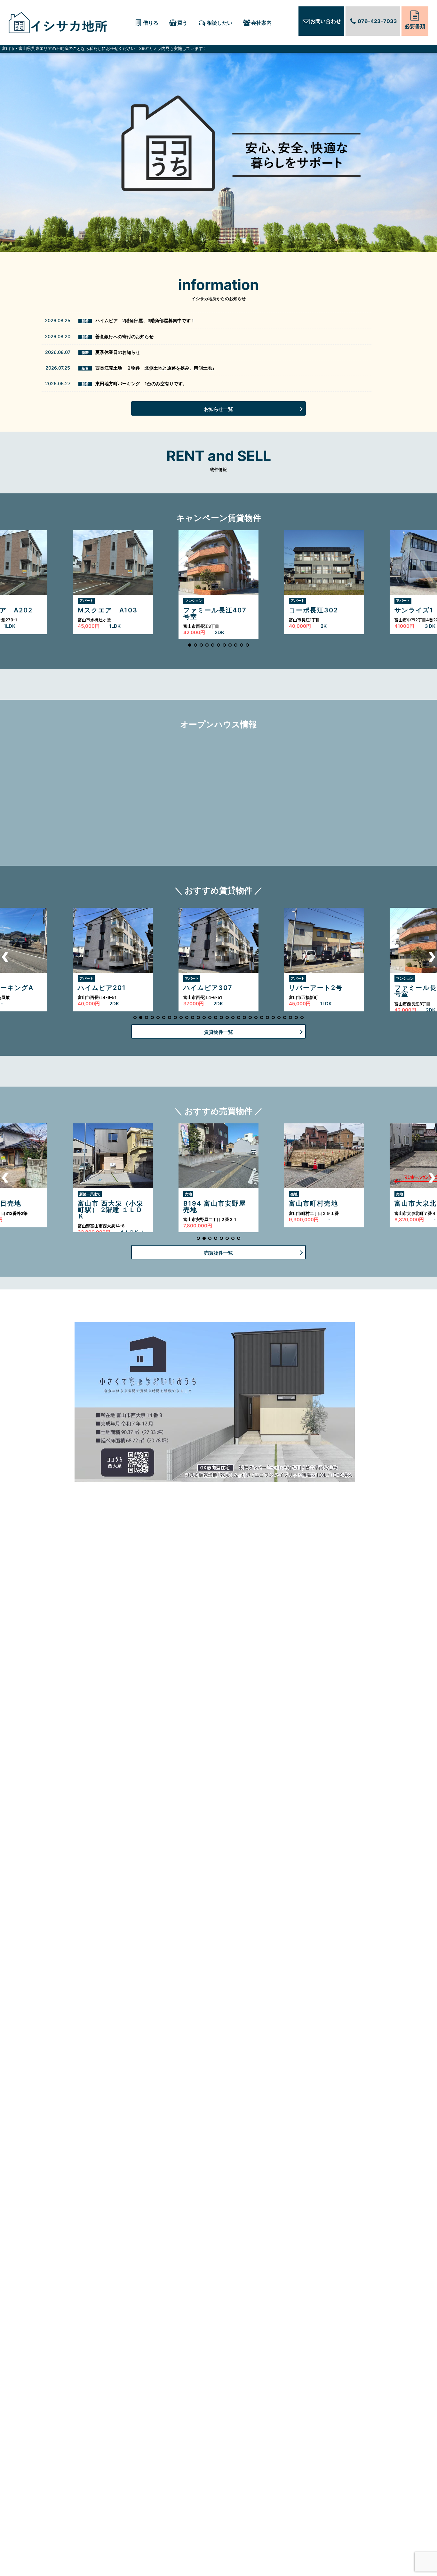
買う (182, 23)
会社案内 (261, 23)
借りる (151, 23)
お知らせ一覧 (219, 409)
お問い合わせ (326, 21)
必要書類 (415, 26)
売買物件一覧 (219, 1253)
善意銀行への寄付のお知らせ (124, 336)
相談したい (219, 23)
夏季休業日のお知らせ (118, 352)
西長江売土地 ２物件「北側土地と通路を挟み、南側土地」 (156, 368)
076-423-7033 (377, 21)
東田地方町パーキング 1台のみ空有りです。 (141, 383)
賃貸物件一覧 (219, 1032)
